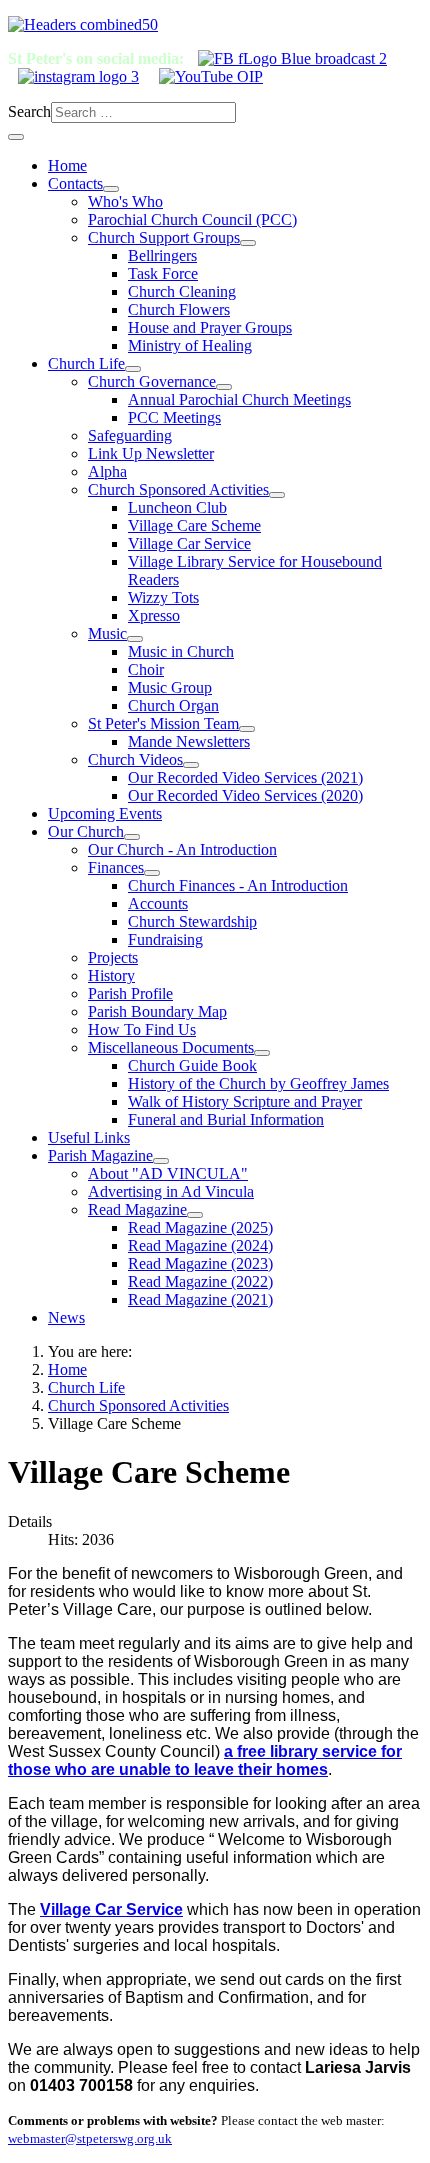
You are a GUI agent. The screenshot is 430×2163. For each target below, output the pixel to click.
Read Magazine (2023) (200, 1263)
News (66, 1317)
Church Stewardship (192, 921)
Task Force (163, 273)
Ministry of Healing (190, 345)
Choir (146, 669)
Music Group (170, 687)
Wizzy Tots (163, 597)
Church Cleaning (182, 291)
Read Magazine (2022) (200, 1281)
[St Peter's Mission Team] (247, 729)
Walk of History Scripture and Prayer (245, 1101)
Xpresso (154, 615)
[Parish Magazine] (161, 1161)
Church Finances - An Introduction (238, 885)
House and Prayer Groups (210, 327)
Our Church (86, 831)
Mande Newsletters (189, 741)
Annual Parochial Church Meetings (239, 399)
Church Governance (152, 381)
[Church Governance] (224, 387)
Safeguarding (130, 435)
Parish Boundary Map (157, 1011)
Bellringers (162, 255)
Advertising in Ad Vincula (171, 1191)
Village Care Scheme (194, 525)
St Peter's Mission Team (163, 723)
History (111, 975)
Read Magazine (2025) (200, 1227)
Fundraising (165, 939)
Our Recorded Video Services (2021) (245, 777)
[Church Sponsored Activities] (277, 495)
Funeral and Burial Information (226, 1119)
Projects (113, 957)
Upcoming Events (105, 813)
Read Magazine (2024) (200, 1245)
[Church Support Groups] (248, 243)
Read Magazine (137, 1209)
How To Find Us (142, 1029)
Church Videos (135, 759)
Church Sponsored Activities (178, 489)
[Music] (135, 639)
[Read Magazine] (195, 1215)
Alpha (107, 471)
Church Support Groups (164, 237)
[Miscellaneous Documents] (262, 1053)
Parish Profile (130, 993)
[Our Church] (132, 837)
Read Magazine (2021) (200, 1299)
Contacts (75, 183)
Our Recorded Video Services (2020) (245, 795)
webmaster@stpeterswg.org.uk (90, 2138)
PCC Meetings (174, 417)
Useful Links (89, 1137)
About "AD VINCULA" (168, 1173)
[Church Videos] (191, 765)
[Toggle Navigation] (16, 137)
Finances (116, 867)
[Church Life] (133, 369)
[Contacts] (111, 189)
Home (67, 165)
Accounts (158, 903)
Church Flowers (179, 309)
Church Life (86, 363)
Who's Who (125, 201)
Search (29, 111)
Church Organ (173, 705)
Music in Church (181, 651)
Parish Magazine (100, 1155)
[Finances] (152, 873)
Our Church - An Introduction (182, 849)
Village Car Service (189, 543)
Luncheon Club (177, 507)
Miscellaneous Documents (171, 1047)
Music (107, 633)
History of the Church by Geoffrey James (258, 1083)
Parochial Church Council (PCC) (192, 219)
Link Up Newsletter (151, 453)
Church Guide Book (192, 1065)
